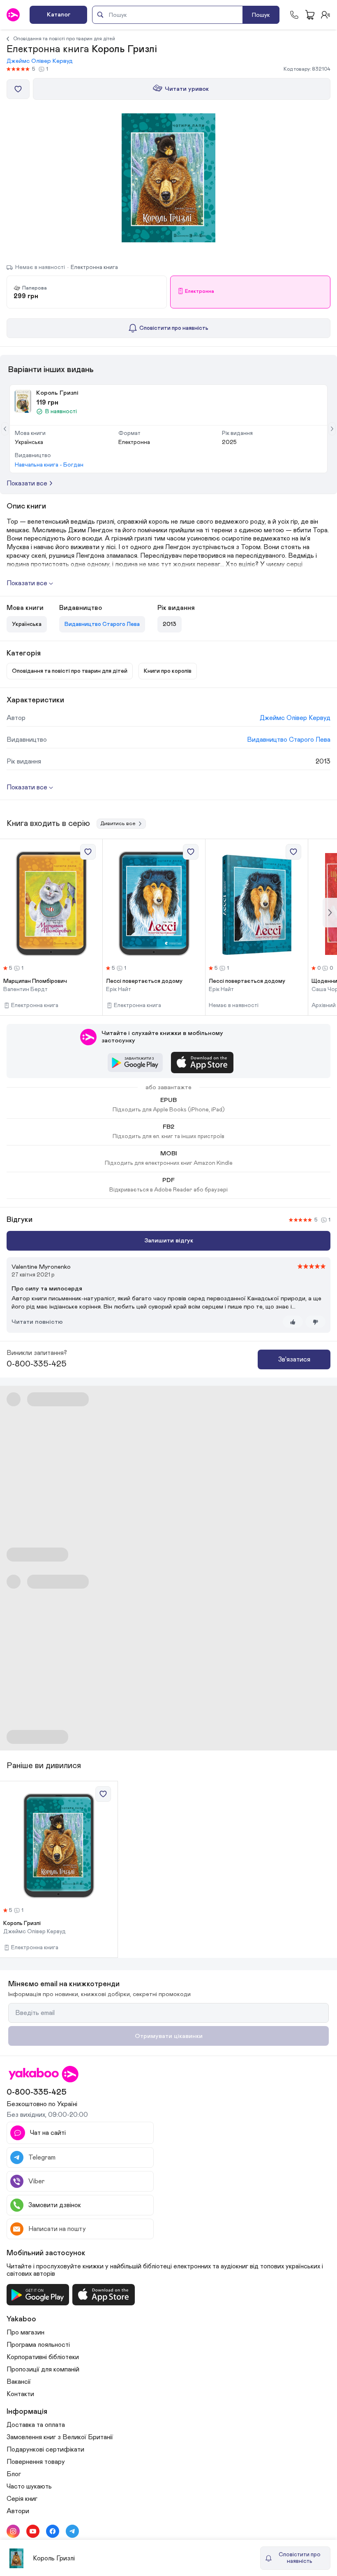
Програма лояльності (38, 2345)
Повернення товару (36, 2462)
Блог (14, 2474)
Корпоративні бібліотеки (43, 2357)
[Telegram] (72, 2531)
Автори (18, 2511)
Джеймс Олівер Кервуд (40, 61)
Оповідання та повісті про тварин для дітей (64, 39)
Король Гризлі (22, 1923)
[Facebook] (53, 2531)
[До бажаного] (18, 89)
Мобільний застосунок (46, 2253)
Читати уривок (187, 89)
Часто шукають (29, 2486)
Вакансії (19, 2382)
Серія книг (22, 2499)
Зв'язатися (294, 1359)
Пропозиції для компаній (43, 2369)
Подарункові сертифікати (45, 2449)
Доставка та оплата (36, 2425)
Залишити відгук (169, 1241)
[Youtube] (33, 2531)
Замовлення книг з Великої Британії (60, 2437)
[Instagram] (13, 2531)
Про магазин (25, 2332)
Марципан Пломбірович (35, 981)
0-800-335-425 (37, 1364)
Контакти (20, 2394)
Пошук (261, 15)
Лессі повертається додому (144, 981)
